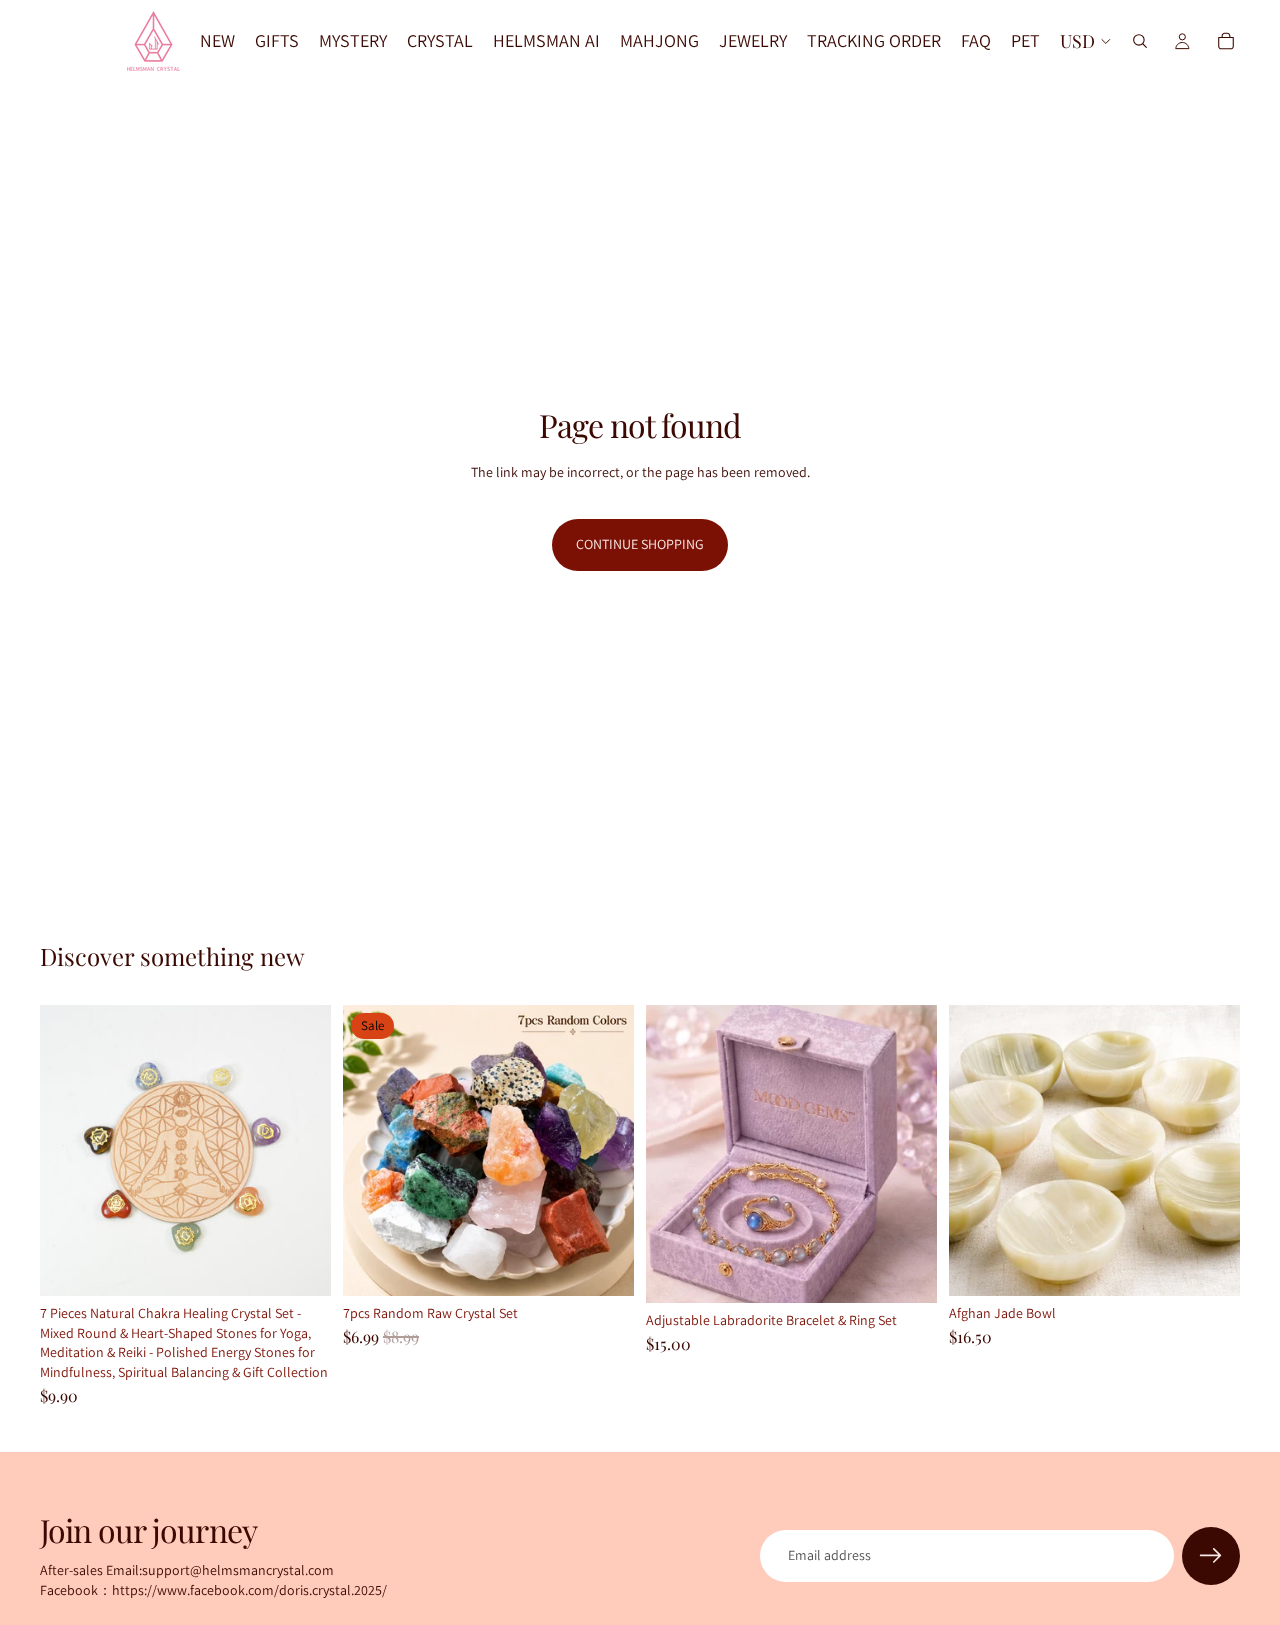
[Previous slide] (70, 1151)
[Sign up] (1211, 1556)
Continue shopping (640, 544)
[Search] (1140, 41)
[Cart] (1226, 41)
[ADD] (300, 1265)
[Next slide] (301, 1151)
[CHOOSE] (906, 1273)
